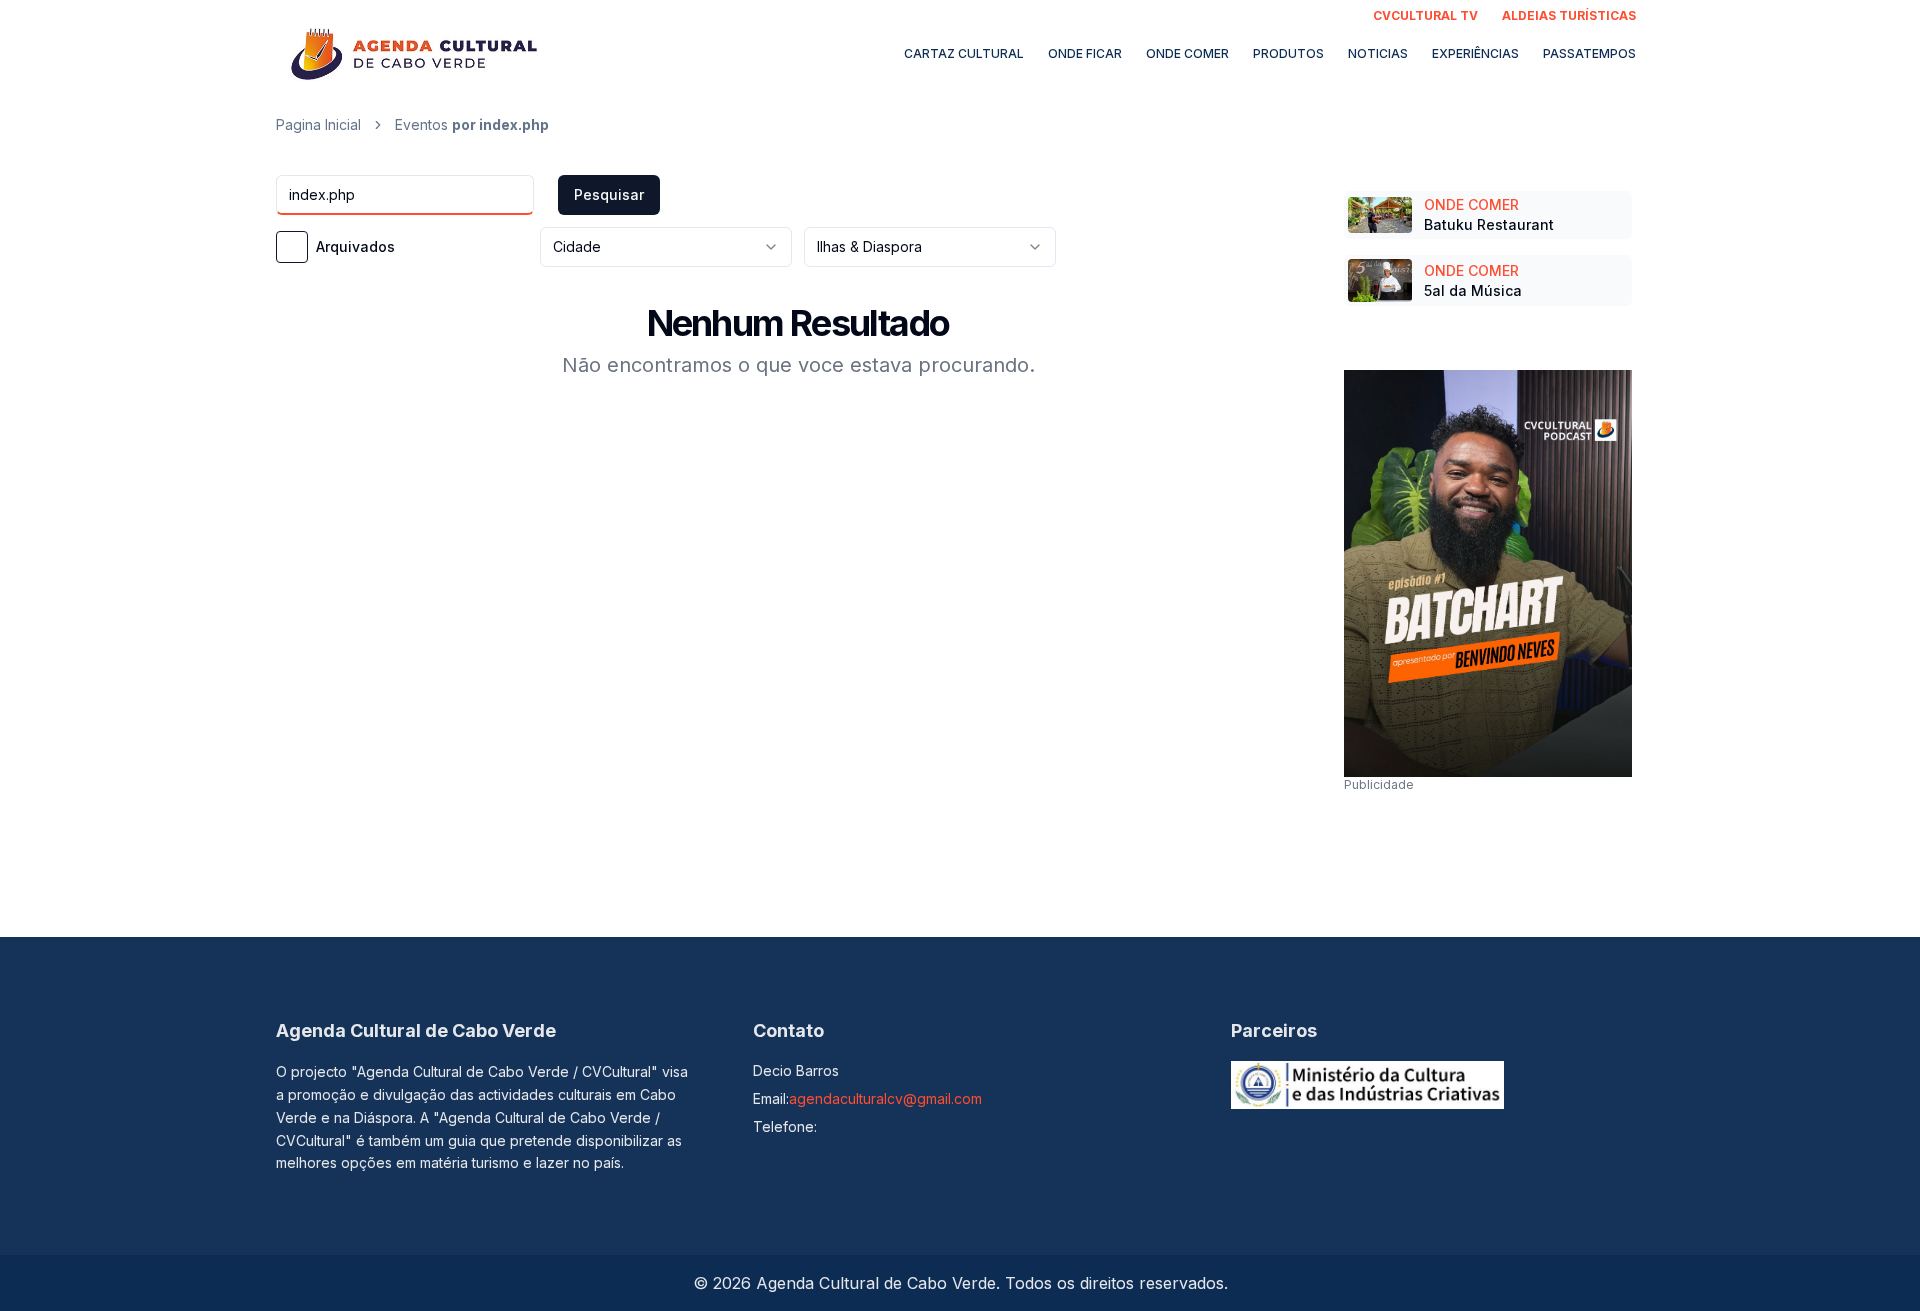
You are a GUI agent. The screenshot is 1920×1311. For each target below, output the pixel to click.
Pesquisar (609, 194)
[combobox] (666, 247)
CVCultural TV (1425, 15)
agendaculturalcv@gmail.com (885, 1098)
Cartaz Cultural (964, 53)
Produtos (1288, 53)
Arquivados (355, 247)
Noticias (1378, 53)
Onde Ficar (1085, 53)
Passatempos (1589, 53)
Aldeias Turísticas (1569, 15)
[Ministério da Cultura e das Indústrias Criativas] (1368, 1085)
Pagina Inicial (318, 124)
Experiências (1475, 53)
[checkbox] (292, 247)
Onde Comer (1187, 53)
